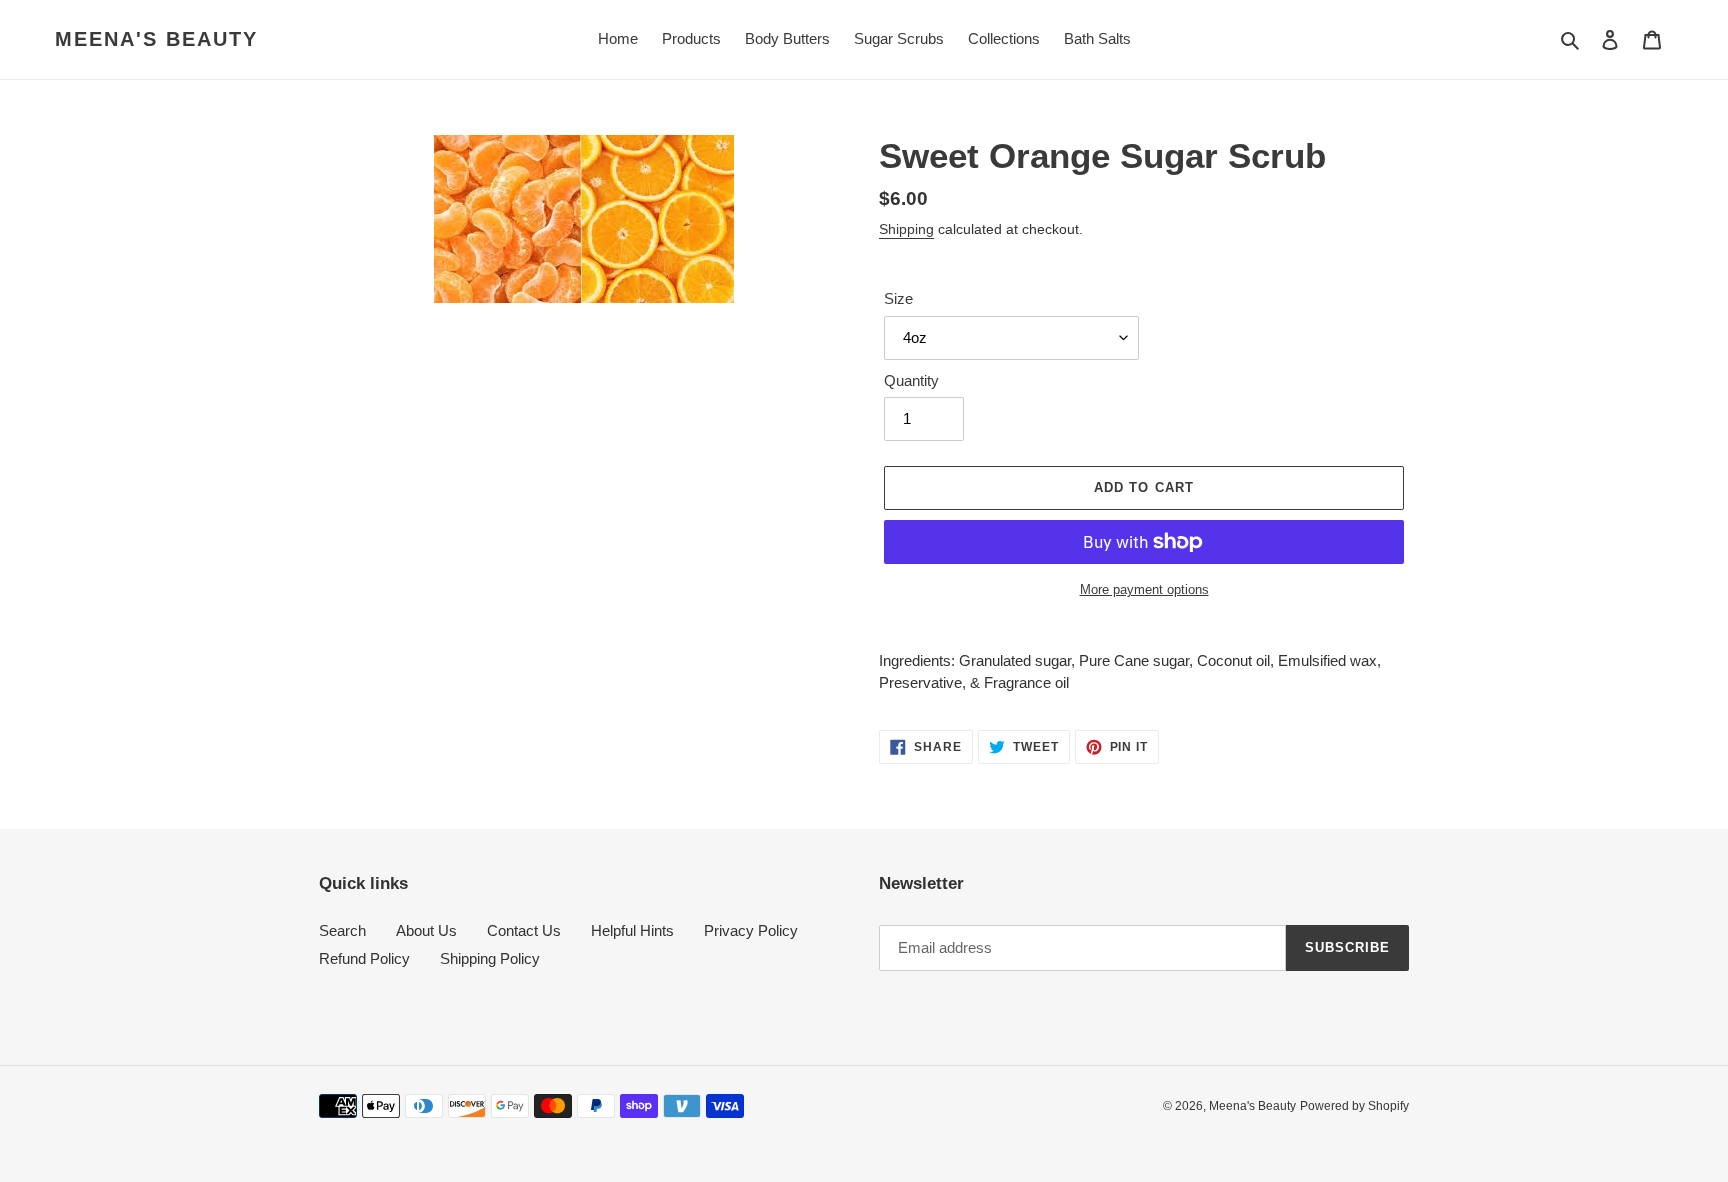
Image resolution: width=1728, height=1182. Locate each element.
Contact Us (524, 930)
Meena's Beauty (156, 39)
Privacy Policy (751, 930)
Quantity (911, 380)
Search (342, 930)
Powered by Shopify (1354, 1106)
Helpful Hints (632, 930)
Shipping (906, 229)
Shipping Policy (490, 958)
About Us (426, 930)
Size (898, 298)
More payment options (1144, 589)
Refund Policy (364, 958)
